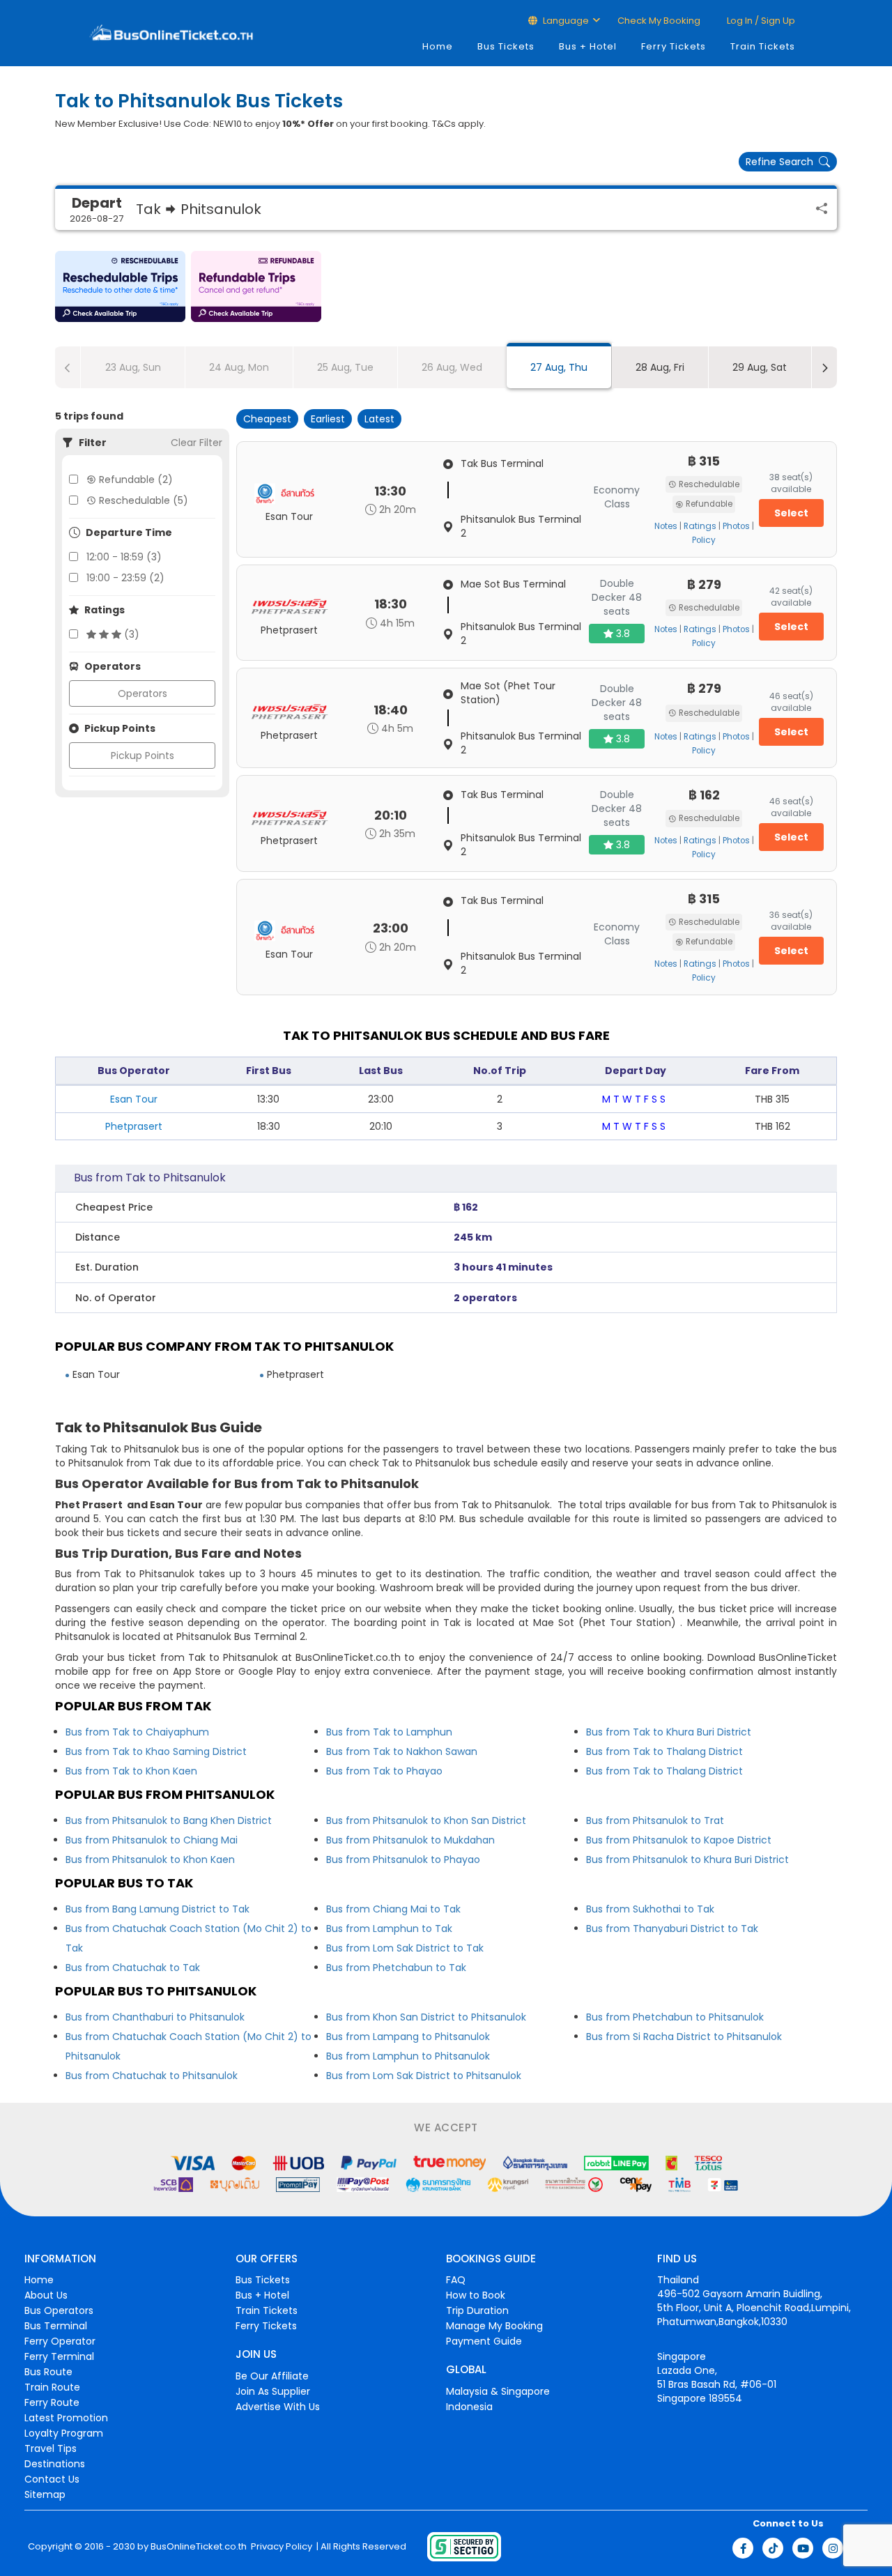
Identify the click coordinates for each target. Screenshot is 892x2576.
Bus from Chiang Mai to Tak (393, 1909)
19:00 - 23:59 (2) (125, 578)
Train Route (52, 2387)
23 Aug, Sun (133, 367)
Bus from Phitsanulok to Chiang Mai (152, 1840)
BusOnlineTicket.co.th (199, 2547)
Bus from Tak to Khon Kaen (131, 1771)
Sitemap (45, 2494)
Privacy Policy (280, 2547)
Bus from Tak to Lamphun (389, 1732)
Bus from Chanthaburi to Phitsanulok (155, 2017)
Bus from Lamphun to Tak (389, 1929)
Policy (704, 540)
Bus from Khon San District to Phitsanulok (426, 2017)
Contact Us (52, 2479)
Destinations (55, 2464)
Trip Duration (477, 2310)
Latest (379, 419)
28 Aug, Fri (660, 367)
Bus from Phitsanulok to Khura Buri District (687, 1860)
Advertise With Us (278, 2407)
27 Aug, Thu (559, 367)
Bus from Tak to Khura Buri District (669, 1732)
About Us (46, 2295)
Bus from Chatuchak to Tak (133, 1968)
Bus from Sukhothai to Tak (650, 1909)
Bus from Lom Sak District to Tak (405, 1948)
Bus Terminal (56, 2326)
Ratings (700, 526)
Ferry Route (52, 2402)
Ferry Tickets (674, 46)
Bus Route (48, 2372)
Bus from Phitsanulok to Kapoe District (679, 1840)
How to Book (476, 2295)
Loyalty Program (64, 2433)
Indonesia (469, 2407)
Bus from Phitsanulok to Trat (655, 1820)
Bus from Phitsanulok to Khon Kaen (150, 1860)
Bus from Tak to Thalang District (664, 1751)
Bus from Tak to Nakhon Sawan (402, 1751)
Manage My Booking (494, 2326)
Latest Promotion (66, 2418)
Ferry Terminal (59, 2356)
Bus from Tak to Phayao (384, 1771)
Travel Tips (51, 2448)
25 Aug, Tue (345, 367)
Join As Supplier (273, 2391)
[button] (120, 286)
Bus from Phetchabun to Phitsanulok (675, 2017)
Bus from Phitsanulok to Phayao (403, 1860)
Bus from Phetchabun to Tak (396, 1968)
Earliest (328, 419)
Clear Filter (197, 443)
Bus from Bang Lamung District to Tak (157, 1909)
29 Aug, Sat (760, 367)
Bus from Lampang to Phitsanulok (408, 2037)
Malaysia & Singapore (498, 2391)
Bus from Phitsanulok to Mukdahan (410, 1840)
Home (438, 46)
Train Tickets (763, 46)
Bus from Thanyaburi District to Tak (672, 1929)
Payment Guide (484, 2341)
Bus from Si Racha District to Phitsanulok (684, 2037)
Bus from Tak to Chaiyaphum (137, 1732)
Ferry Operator (60, 2341)
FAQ (456, 2280)
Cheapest (267, 419)
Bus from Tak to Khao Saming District (156, 1751)
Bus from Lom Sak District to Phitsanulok (424, 2076)
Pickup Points (143, 756)
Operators (143, 693)
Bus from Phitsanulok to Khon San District (426, 1820)
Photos (736, 526)
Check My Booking (659, 21)
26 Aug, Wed (452, 367)
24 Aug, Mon (239, 367)
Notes (666, 526)
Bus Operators (59, 2310)
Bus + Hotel (588, 46)
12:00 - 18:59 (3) (124, 557)
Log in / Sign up (760, 21)
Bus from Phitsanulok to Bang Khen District (169, 1820)
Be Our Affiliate (272, 2376)
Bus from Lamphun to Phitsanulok (408, 2056)
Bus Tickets (506, 46)
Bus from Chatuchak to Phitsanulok (152, 2076)
